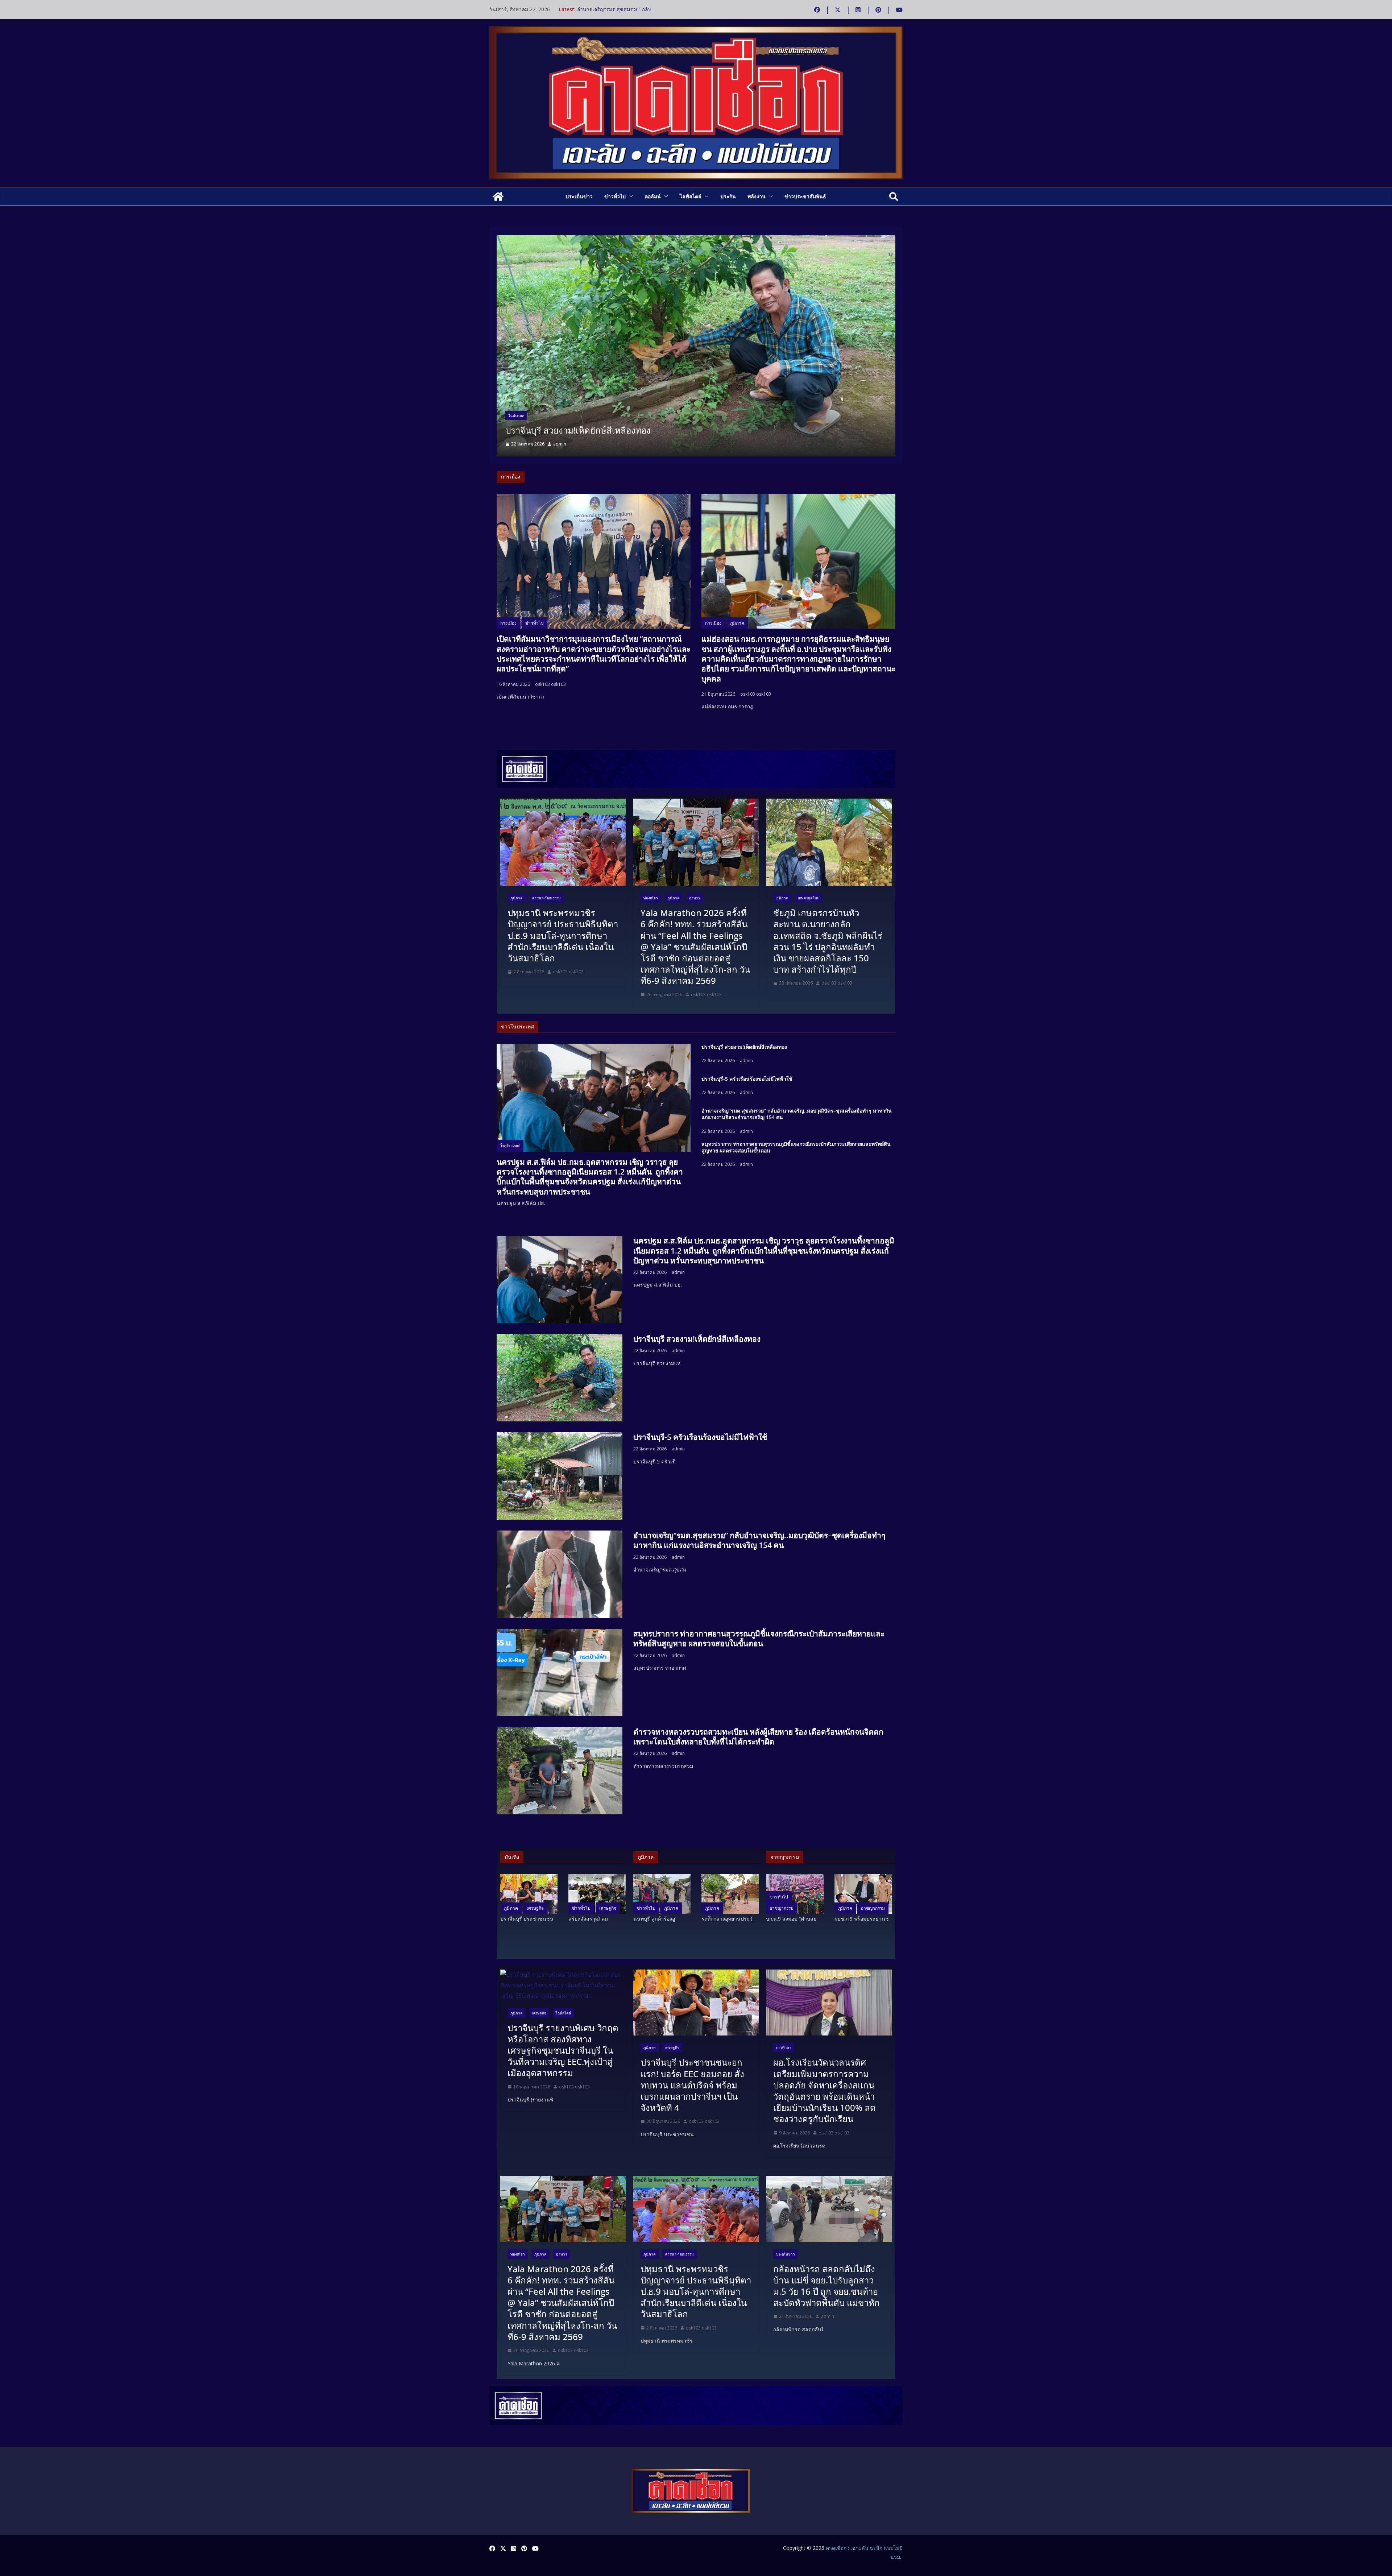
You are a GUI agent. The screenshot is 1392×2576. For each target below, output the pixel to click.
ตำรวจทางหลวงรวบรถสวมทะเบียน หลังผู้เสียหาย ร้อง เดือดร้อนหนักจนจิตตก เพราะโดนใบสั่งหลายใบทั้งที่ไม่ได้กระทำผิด (758, 1737)
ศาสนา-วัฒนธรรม (546, 898)
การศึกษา (784, 2047)
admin (560, 444)
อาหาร (695, 898)
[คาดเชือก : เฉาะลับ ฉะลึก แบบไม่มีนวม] (498, 196)
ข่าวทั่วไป (615, 196)
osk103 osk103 (550, 684)
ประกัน (728, 196)
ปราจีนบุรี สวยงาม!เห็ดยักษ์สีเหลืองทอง (620, 9)
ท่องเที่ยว (651, 898)
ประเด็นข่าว (579, 196)
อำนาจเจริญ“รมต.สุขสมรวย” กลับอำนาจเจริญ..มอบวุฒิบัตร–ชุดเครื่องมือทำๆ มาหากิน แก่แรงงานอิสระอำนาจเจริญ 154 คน (686, 424)
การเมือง (508, 623)
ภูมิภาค (737, 623)
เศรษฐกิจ (535, 1908)
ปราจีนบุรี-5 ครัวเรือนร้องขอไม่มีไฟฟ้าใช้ (747, 1079)
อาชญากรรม (782, 1908)
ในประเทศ (516, 404)
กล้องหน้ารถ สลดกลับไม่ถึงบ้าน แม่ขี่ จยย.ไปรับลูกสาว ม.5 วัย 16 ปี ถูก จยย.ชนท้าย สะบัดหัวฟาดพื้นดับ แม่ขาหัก (826, 2286)
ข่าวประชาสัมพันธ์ (805, 196)
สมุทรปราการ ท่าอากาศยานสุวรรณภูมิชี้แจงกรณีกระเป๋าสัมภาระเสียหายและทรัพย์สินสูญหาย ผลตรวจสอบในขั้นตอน (796, 1147)
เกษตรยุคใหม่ (809, 898)
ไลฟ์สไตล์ (691, 196)
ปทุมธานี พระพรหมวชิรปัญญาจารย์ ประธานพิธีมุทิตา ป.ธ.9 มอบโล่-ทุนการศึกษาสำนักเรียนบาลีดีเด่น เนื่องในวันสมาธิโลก (563, 935)
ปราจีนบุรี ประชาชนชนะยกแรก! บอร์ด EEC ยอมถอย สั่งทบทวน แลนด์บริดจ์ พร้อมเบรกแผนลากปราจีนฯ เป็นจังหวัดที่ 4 (692, 2085)
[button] (629, 196)
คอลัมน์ (653, 196)
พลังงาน (757, 196)
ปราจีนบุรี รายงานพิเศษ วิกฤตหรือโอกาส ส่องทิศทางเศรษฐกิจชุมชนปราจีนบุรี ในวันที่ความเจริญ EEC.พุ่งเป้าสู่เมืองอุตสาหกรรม (563, 2050)
